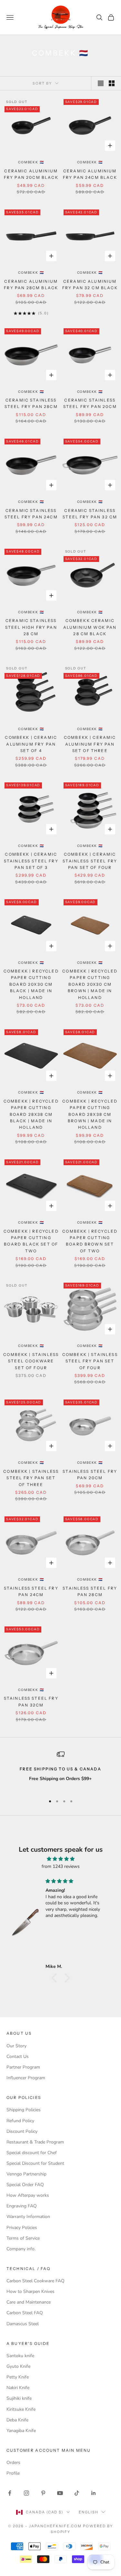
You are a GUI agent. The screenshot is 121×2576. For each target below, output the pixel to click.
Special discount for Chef (32, 2153)
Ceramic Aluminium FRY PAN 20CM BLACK (31, 174)
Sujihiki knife (19, 2398)
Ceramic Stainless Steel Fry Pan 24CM (31, 514)
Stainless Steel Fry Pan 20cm (90, 1475)
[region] (60, 1770)
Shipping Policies (24, 2110)
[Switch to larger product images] (101, 83)
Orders (13, 2463)
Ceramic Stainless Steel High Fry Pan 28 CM (31, 627)
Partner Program (23, 2067)
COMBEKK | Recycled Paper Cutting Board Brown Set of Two (90, 1241)
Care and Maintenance (29, 2302)
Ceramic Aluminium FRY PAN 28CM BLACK (31, 285)
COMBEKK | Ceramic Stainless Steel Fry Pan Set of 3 (31, 861)
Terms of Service (23, 2238)
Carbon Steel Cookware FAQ (35, 2281)
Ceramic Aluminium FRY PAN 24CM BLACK (90, 174)
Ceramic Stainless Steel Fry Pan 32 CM (90, 514)
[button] (55, 1978)
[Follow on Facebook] (10, 2493)
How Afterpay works (28, 2195)
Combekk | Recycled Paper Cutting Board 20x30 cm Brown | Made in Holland (90, 984)
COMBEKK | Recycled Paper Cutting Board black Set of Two (31, 1241)
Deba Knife (17, 2420)
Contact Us (18, 2057)
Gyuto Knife (18, 2366)
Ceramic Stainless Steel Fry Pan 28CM (31, 403)
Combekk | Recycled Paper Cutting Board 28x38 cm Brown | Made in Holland (90, 1114)
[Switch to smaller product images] (112, 83)
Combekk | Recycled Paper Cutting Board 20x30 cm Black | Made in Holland (31, 984)
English (89, 2512)
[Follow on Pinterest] (43, 2493)
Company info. (21, 2249)
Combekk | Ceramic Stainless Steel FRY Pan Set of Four (90, 861)
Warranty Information (28, 2217)
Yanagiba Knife (21, 2431)
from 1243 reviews (61, 1866)
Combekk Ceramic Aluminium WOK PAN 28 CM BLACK (90, 627)
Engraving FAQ (22, 2206)
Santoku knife (20, 2356)
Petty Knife (18, 2377)
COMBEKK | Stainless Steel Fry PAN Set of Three (31, 1478)
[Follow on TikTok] (77, 2493)
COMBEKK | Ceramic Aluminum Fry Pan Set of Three (90, 744)
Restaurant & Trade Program (35, 2142)
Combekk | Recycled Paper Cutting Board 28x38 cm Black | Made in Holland (31, 1114)
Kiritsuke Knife (21, 2409)
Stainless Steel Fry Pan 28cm (90, 1591)
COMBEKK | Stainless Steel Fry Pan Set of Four (90, 1361)
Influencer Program (26, 2078)
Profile (13, 2473)
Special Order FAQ (25, 2185)
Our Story (16, 2046)
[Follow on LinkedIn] (94, 2493)
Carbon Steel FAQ (25, 2313)
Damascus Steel (23, 2324)
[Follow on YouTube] (60, 2493)
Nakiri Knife (18, 2388)
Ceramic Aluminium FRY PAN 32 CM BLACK (90, 285)
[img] (60, 1859)
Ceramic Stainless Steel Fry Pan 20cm (90, 403)
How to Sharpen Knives (30, 2291)
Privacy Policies (22, 2228)
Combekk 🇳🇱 (31, 162)
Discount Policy (22, 2131)
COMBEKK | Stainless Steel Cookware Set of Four (31, 1361)
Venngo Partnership (26, 2174)
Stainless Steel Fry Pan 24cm (31, 1591)
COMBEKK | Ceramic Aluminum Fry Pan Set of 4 (31, 744)
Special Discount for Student (35, 2163)
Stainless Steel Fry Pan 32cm (31, 1701)
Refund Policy (20, 2121)
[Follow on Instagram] (26, 2493)
